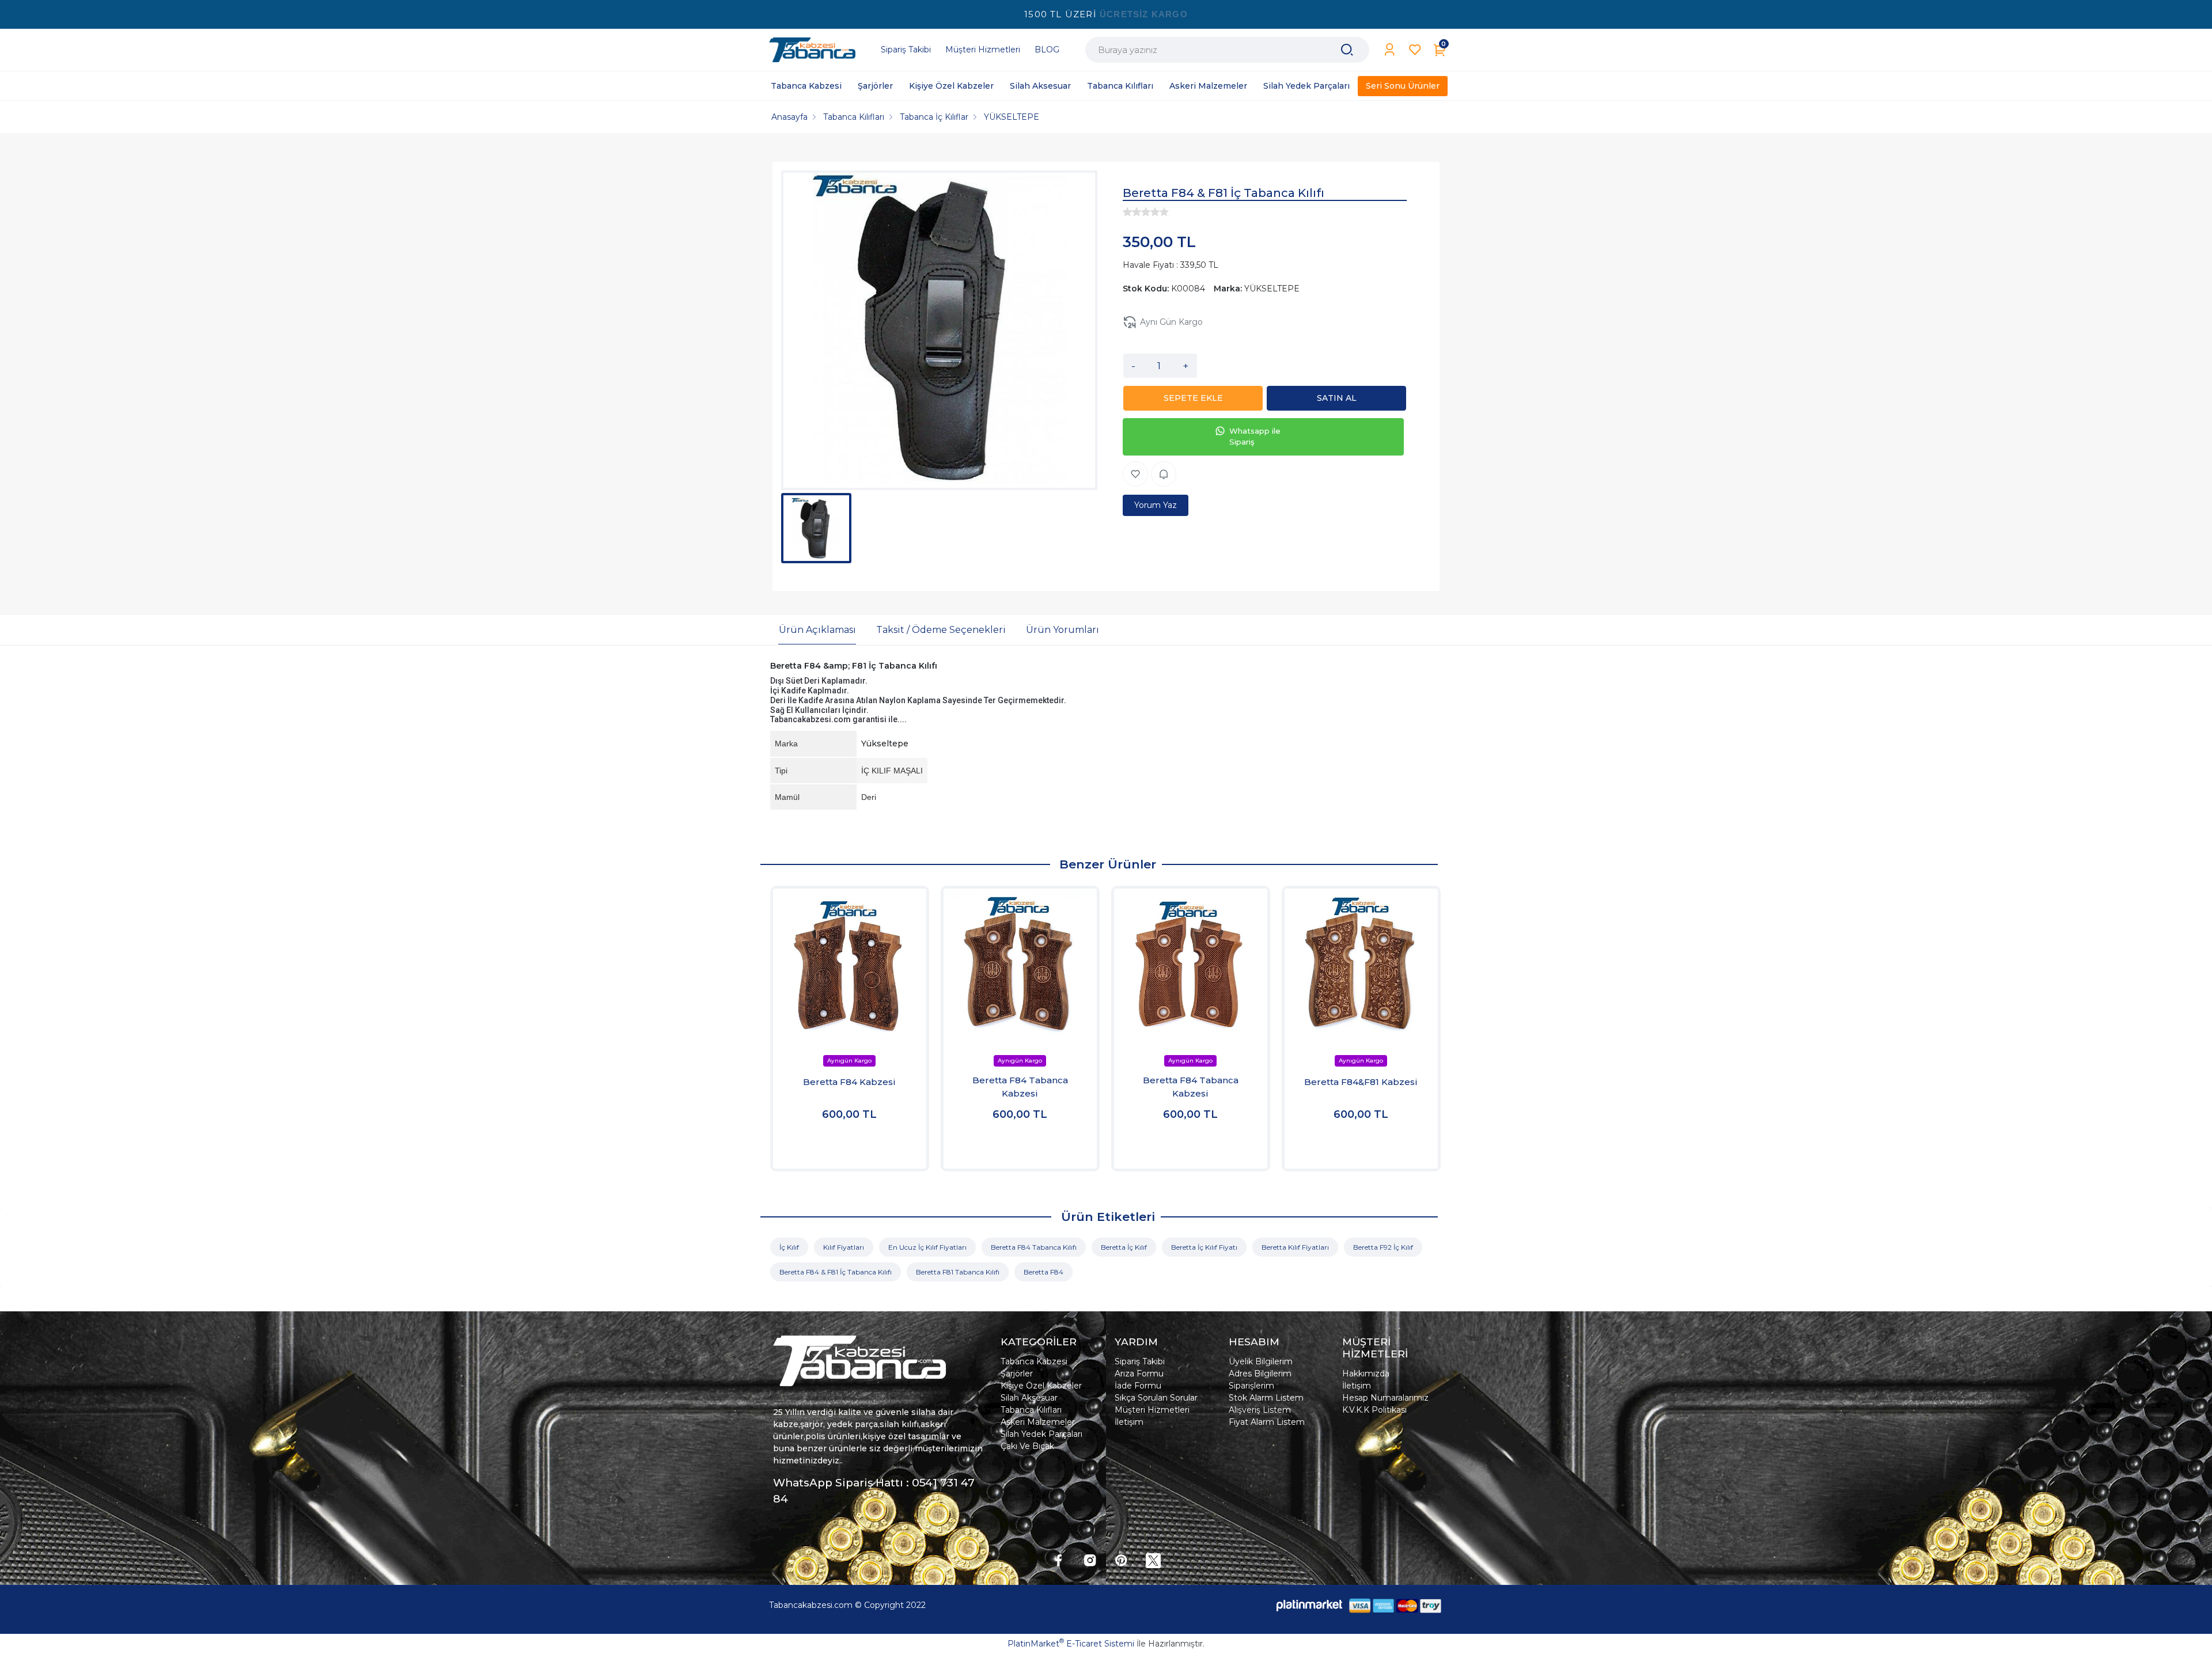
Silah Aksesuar (1029, 1398)
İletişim (1129, 1422)
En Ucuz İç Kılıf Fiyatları (927, 1247)
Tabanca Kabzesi (1034, 1361)
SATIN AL (1337, 398)
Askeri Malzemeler (1038, 1422)
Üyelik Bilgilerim (1261, 1361)
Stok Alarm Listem (1266, 1398)
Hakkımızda (1366, 1374)
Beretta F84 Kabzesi (849, 1082)
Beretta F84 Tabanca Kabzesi (1020, 1087)
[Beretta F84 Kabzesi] (850, 965)
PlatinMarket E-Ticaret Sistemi (1071, 1644)
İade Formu (1138, 1386)
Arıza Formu (1139, 1374)
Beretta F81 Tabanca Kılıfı (958, 1272)
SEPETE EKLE (1193, 398)
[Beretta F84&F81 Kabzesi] (1361, 965)
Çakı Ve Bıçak (1027, 1446)
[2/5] (1132, 212)
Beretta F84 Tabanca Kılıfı (1034, 1247)
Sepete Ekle (849, 1148)
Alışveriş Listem (1260, 1410)
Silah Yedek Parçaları (1041, 1434)
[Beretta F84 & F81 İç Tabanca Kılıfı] (939, 330)
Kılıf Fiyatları (844, 1247)
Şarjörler (1017, 1374)
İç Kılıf (789, 1247)
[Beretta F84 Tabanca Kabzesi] (1020, 965)
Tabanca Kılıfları (1031, 1410)
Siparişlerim (1251, 1386)
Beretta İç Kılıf (1124, 1247)
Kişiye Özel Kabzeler (1041, 1386)
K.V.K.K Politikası (1374, 1410)
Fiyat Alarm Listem (1267, 1422)
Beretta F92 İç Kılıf (1383, 1247)
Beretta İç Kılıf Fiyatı (1204, 1247)
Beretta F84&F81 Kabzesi (1361, 1082)
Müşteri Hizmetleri (1152, 1410)
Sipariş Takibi (1140, 1361)
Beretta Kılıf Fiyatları (1295, 1247)
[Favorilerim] (1415, 50)
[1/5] (1127, 212)
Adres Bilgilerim (1260, 1374)
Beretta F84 (1043, 1272)
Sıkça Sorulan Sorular (1156, 1398)
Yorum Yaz (1156, 505)
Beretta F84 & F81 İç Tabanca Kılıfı (836, 1272)
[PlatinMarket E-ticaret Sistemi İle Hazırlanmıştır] (1309, 1605)
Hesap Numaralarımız (1385, 1398)
